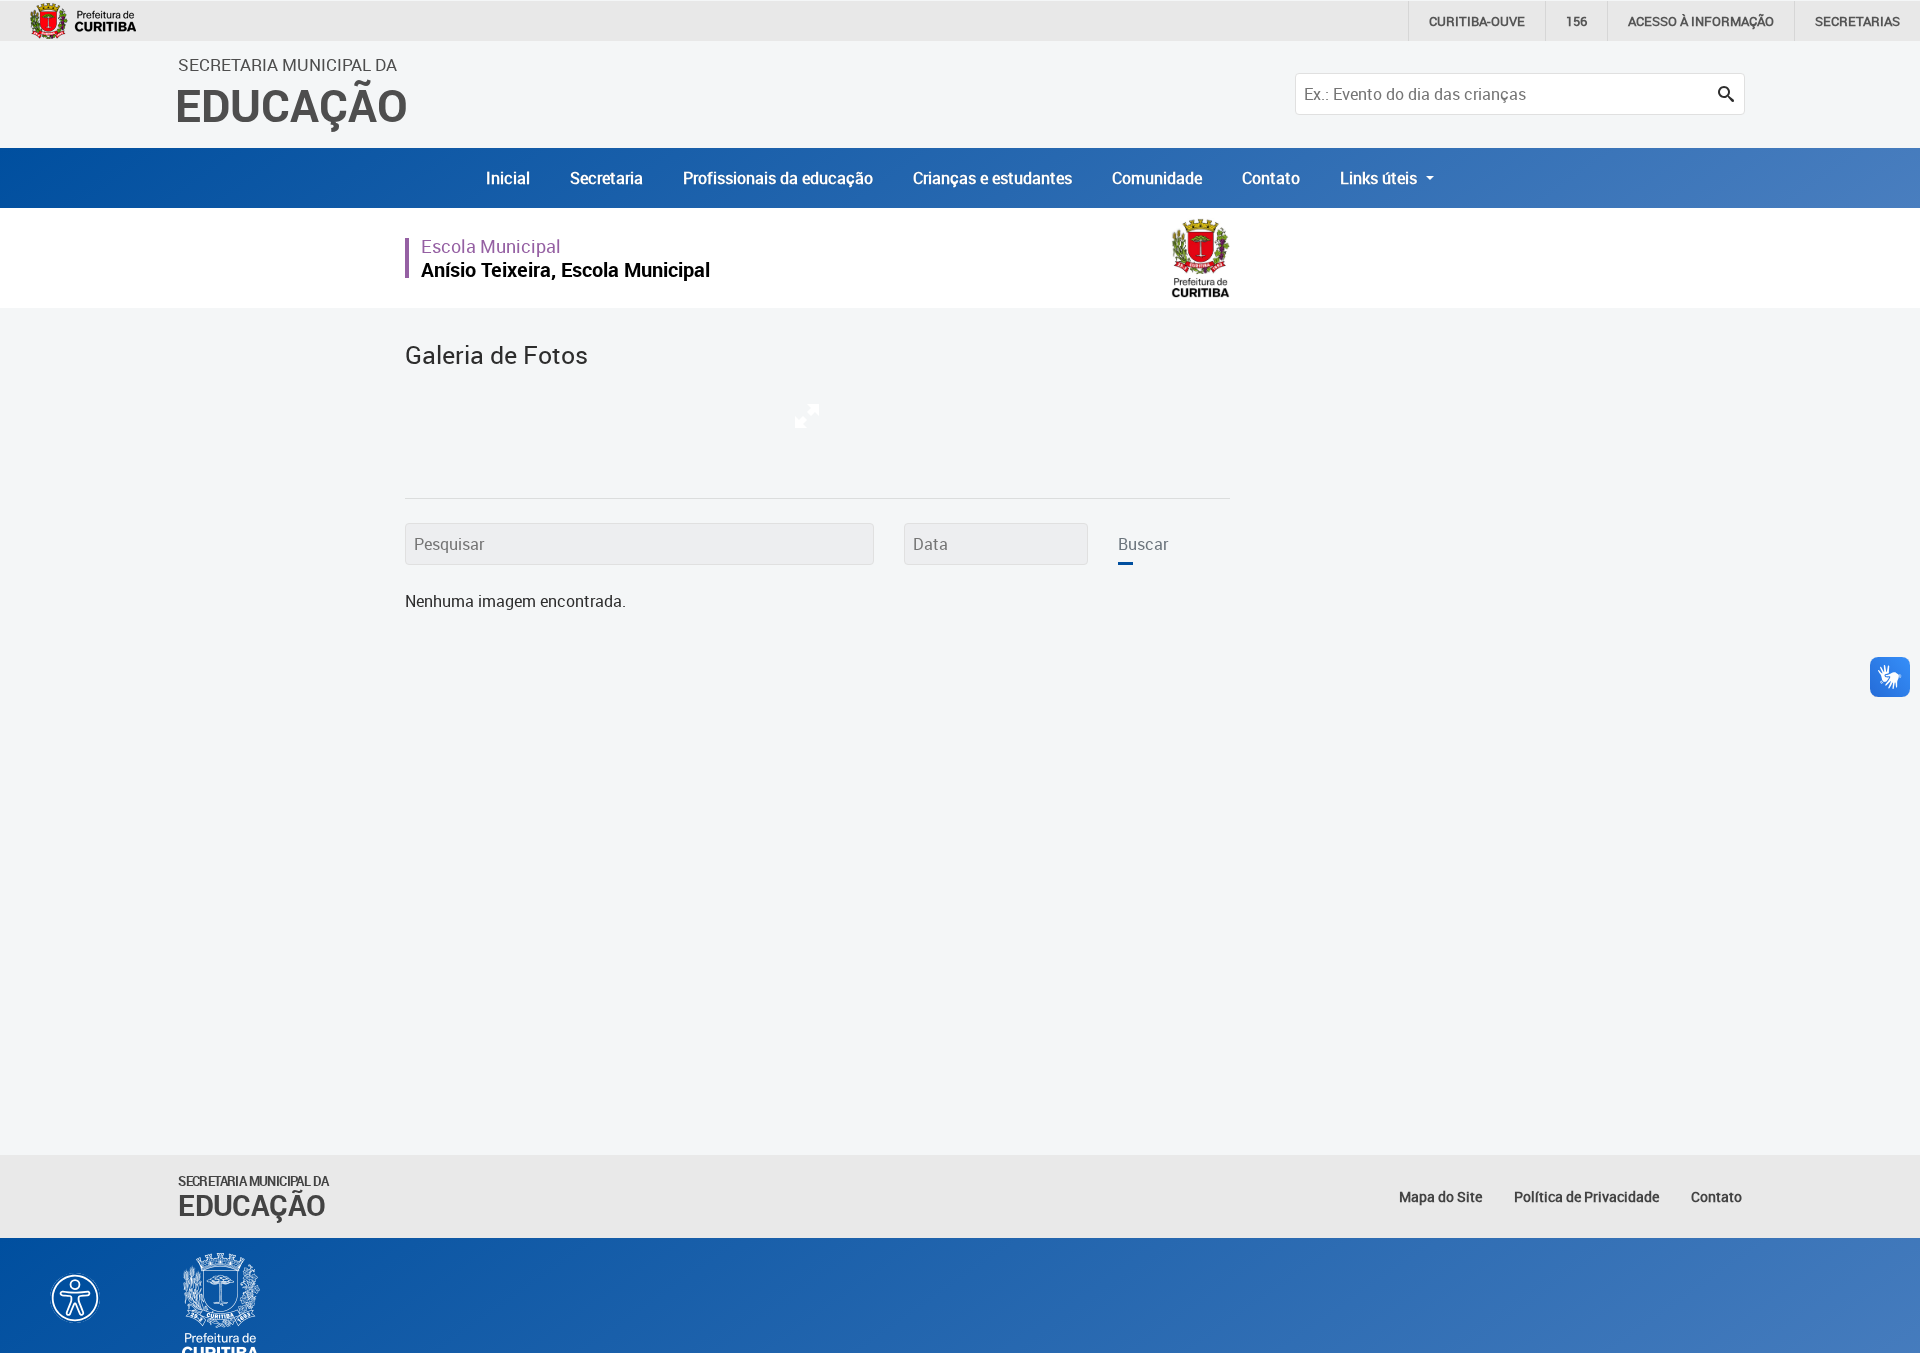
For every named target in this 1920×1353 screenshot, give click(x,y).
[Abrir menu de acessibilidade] (75, 1298)
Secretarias (1857, 21)
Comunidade (1157, 178)
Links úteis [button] (1380, 178)
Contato (1271, 178)
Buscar (1143, 544)
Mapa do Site (1440, 1196)
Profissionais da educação (778, 178)
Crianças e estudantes (992, 178)
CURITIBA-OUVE (1477, 21)
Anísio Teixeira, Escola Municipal (565, 269)
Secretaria (606, 178)
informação (1701, 21)
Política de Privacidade (1586, 1196)
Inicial (508, 178)
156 (1576, 21)
